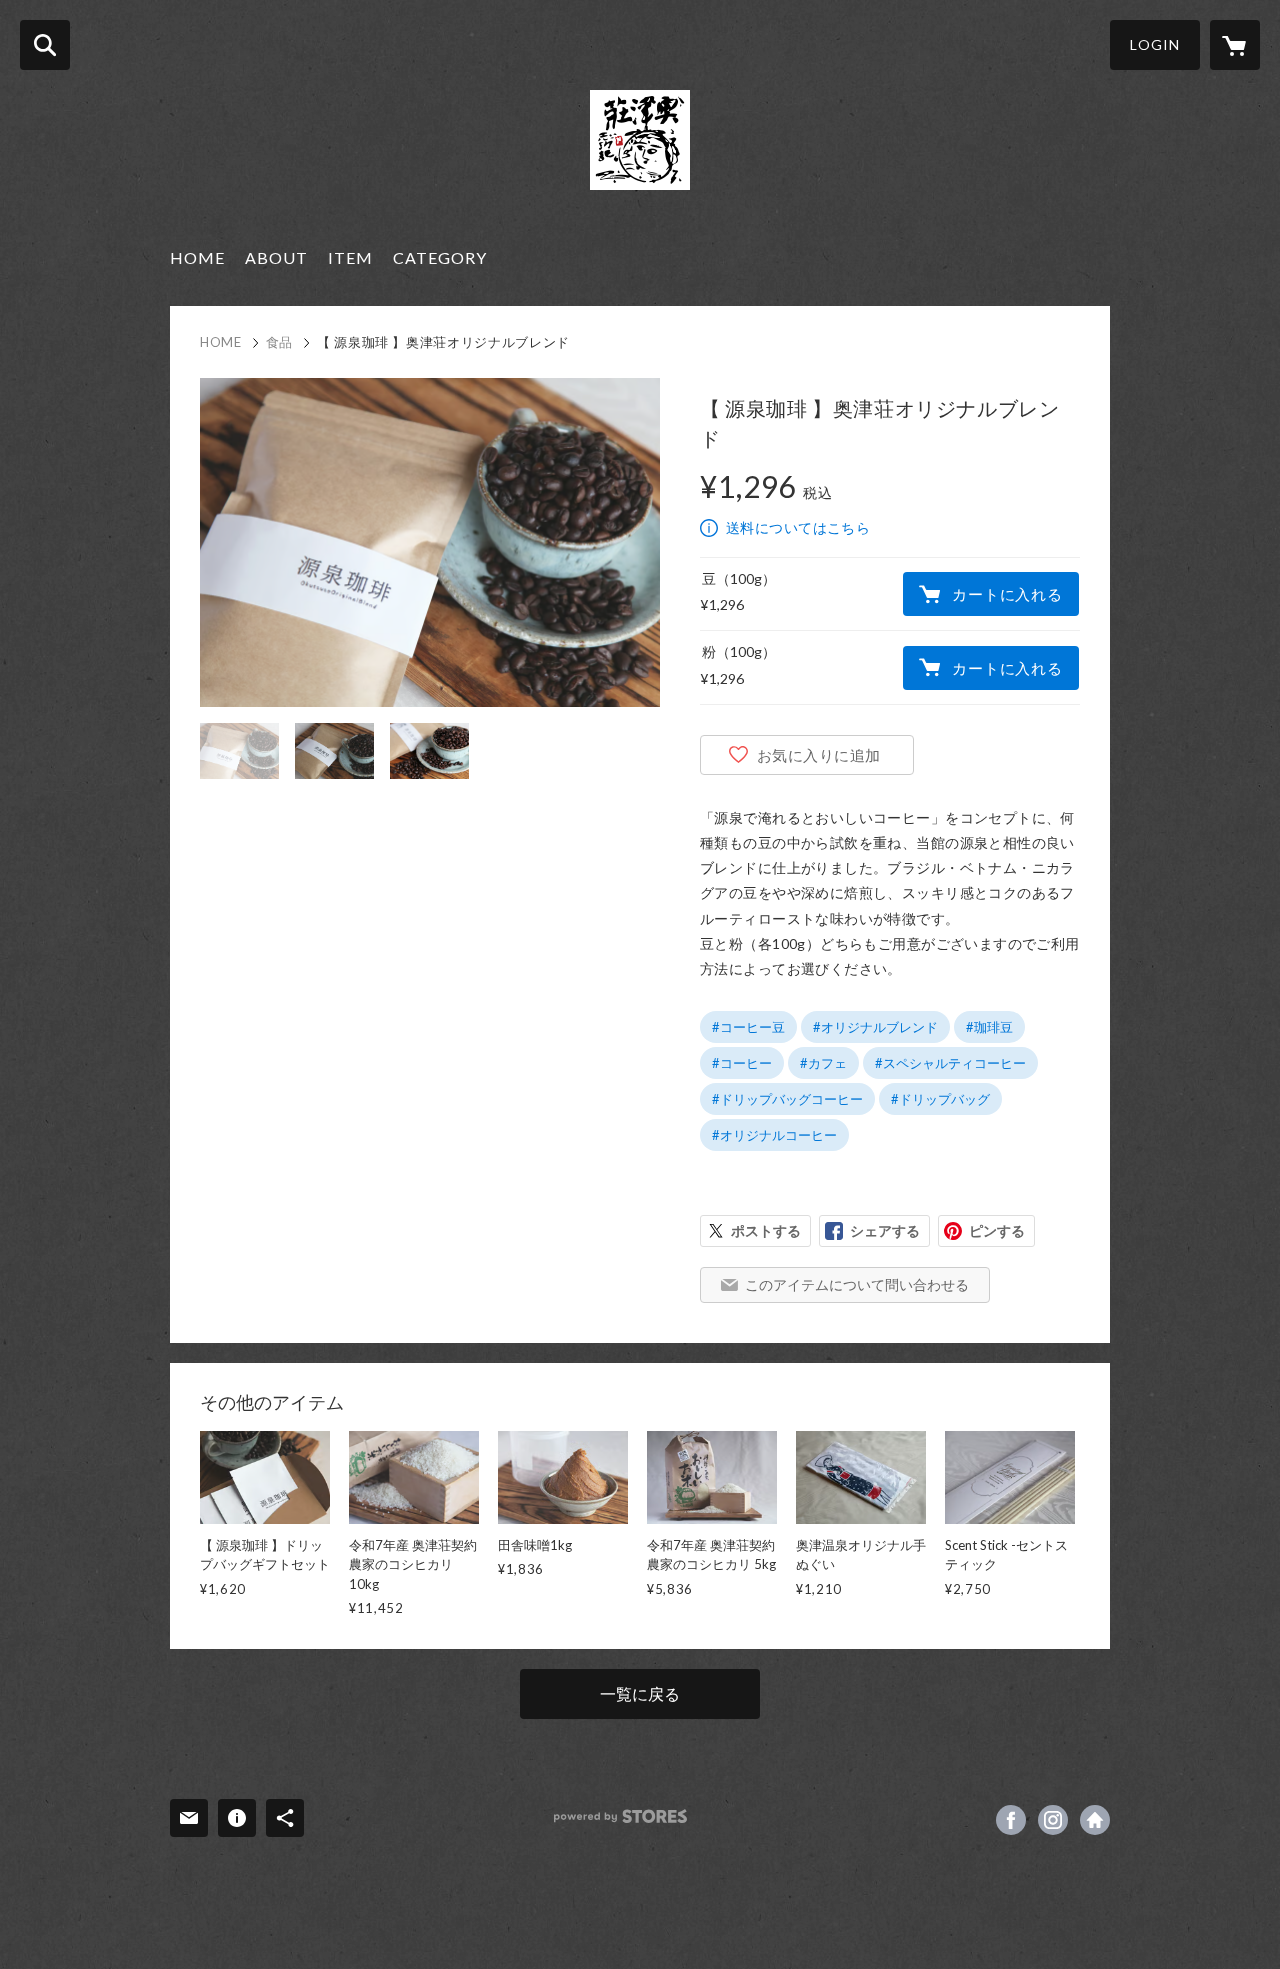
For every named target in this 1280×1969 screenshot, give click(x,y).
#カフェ (823, 1063)
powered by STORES (620, 1816)
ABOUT (276, 257)
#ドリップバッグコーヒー (787, 1099)
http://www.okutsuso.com (1095, 1820)
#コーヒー (742, 1063)
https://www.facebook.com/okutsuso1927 (1011, 1820)
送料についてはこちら (798, 527)
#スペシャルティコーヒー (950, 1063)
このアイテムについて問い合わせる (857, 1284)
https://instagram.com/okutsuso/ (1053, 1820)
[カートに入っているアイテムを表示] (1235, 45)
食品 (279, 342)
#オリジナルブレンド (875, 1027)
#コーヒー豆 (748, 1027)
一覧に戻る (640, 1693)
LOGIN (1155, 44)
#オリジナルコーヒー (774, 1135)
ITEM (350, 257)
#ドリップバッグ (940, 1099)
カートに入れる (1007, 594)
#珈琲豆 (989, 1027)
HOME (197, 257)
